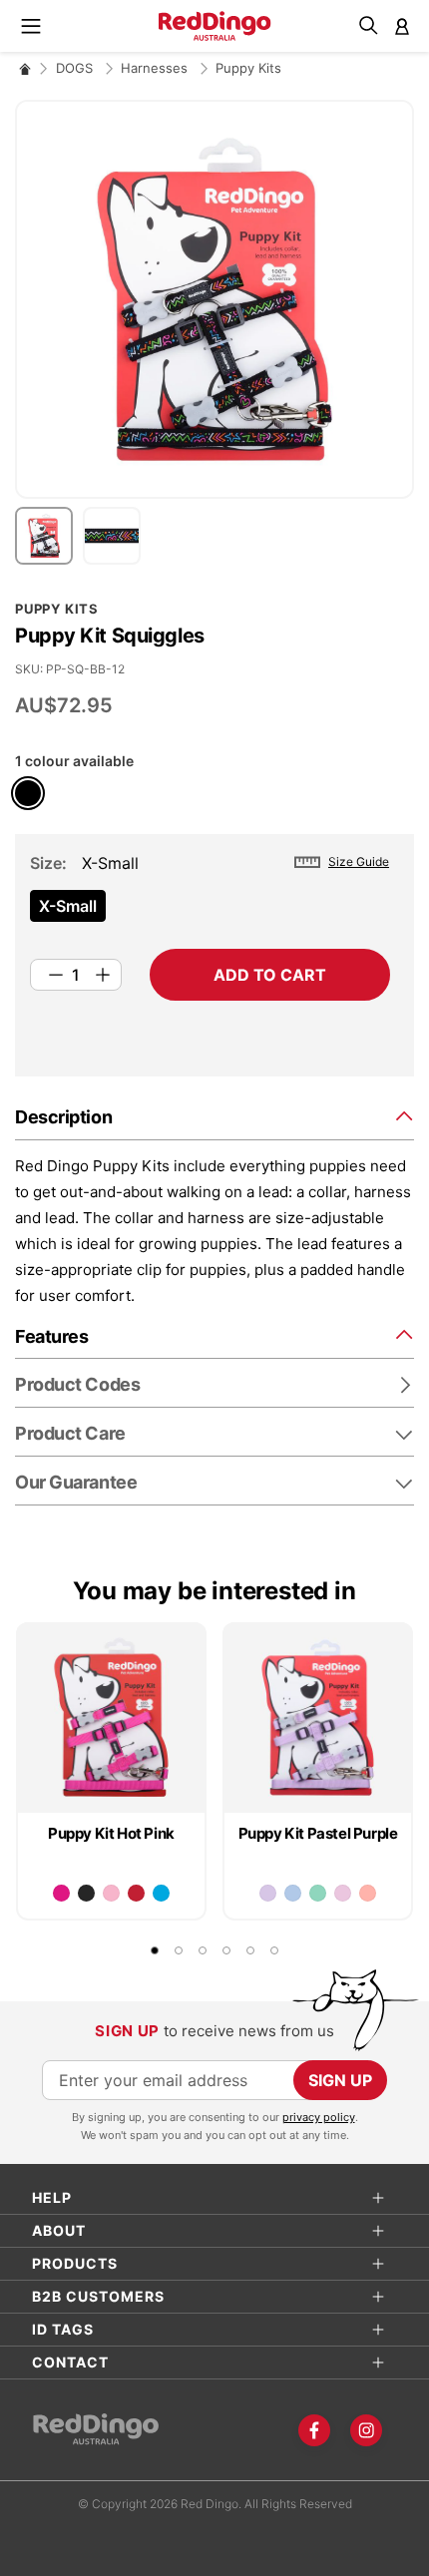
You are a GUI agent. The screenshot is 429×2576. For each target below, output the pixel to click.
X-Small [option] (68, 906)
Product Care (70, 1433)
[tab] (214, 1116)
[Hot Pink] (61, 1893)
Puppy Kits (248, 68)
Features (51, 1336)
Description (63, 1117)
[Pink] (111, 1893)
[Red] (136, 1893)
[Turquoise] (161, 1893)
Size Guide (359, 861)
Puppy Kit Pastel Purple (318, 1833)
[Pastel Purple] (268, 1893)
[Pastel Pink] (343, 1893)
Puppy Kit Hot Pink (111, 1833)
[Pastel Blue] (293, 1893)
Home (25, 68)
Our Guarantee (76, 1482)
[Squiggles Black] (28, 793)
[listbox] (210, 912)
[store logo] (215, 26)
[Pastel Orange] (368, 1893)
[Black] (86, 1893)
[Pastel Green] (318, 1893)
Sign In (402, 26)
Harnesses (156, 68)
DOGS (76, 68)
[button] (49, 536)
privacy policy (319, 2117)
